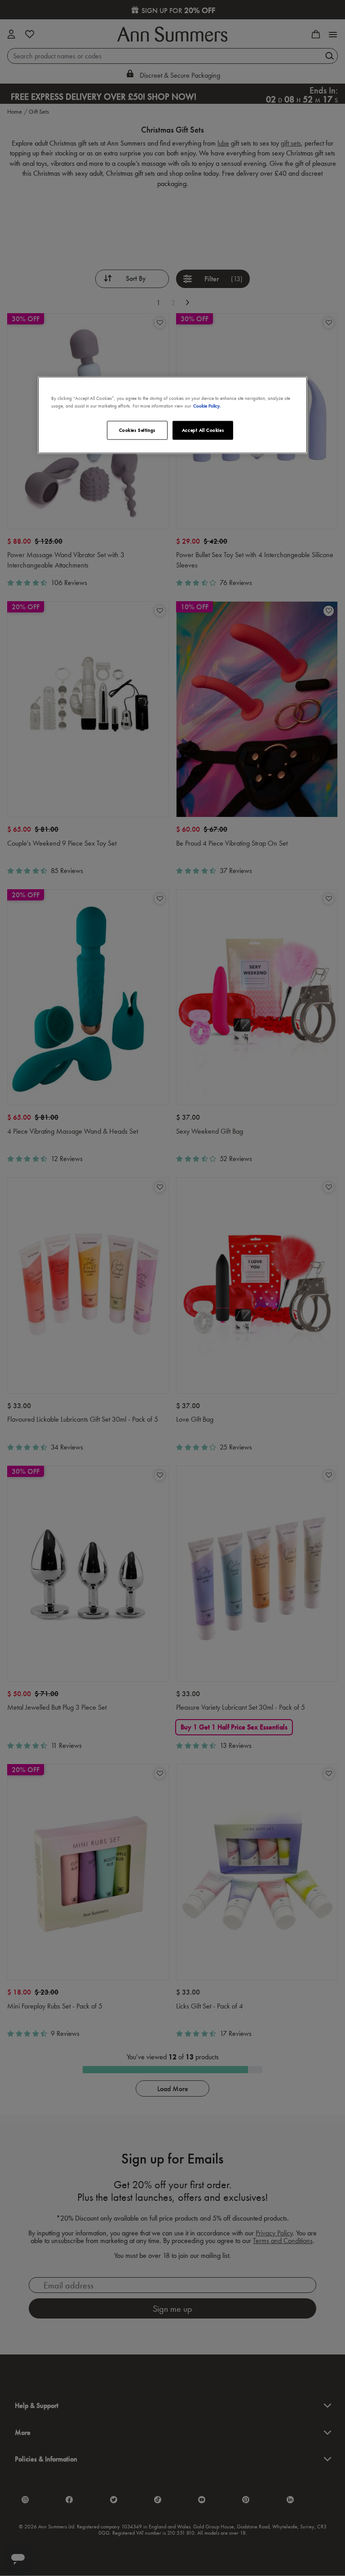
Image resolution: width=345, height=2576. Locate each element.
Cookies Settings (137, 430)
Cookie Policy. (207, 406)
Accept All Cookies (203, 430)
